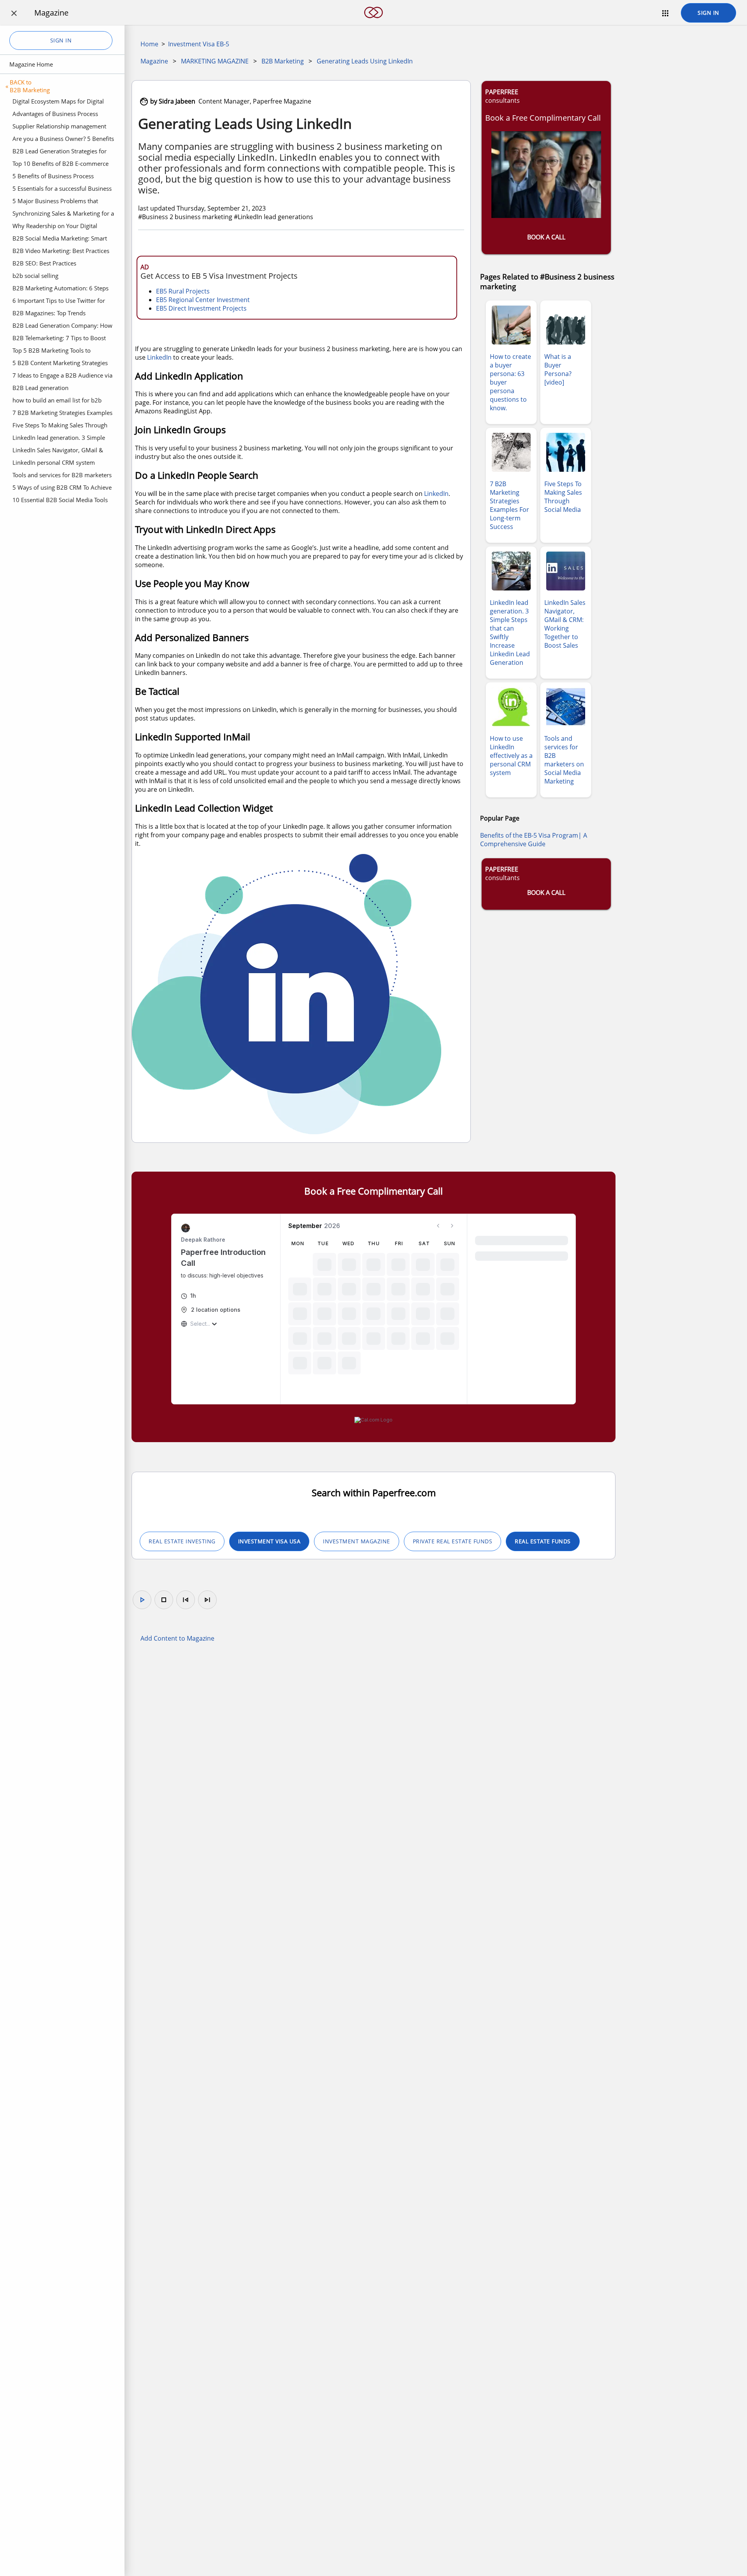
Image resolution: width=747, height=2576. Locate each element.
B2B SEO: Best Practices (44, 263)
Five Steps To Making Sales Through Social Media (60, 426)
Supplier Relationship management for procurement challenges (59, 127)
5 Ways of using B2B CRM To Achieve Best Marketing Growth (62, 488)
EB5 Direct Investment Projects (201, 308)
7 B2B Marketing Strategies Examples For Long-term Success (62, 414)
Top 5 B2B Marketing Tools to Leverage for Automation (52, 351)
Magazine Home (31, 64)
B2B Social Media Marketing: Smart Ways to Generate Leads (60, 239)
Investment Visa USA (269, 1541)
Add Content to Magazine (177, 1638)
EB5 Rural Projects (183, 291)
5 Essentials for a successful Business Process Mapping (62, 190)
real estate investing (182, 1541)
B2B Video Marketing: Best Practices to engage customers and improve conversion (61, 252)
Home (149, 44)
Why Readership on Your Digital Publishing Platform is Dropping (55, 227)
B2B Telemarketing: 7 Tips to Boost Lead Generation (59, 339)
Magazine (154, 61)
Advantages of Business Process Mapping (55, 115)
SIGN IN (708, 13)
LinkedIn (159, 357)
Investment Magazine (357, 1541)
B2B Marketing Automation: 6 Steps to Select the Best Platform (60, 289)
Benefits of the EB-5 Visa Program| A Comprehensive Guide (534, 840)
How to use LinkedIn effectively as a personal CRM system (511, 756)
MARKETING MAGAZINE (215, 61)
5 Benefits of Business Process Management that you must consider (62, 177)
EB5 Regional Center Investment (203, 300)
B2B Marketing (283, 61)
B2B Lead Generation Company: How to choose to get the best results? (62, 327)
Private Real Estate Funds (453, 1541)
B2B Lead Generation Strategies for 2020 (60, 152)
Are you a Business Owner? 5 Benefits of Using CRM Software (63, 140)
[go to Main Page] (373, 23)
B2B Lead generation (40, 388)
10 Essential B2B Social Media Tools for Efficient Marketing (60, 501)
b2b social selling (35, 276)
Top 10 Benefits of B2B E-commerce (60, 163)
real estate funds (543, 1541)
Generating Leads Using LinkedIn (365, 61)
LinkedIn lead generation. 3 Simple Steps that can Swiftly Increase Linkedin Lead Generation (59, 439)
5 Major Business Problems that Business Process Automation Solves (61, 202)
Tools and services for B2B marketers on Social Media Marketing (62, 476)
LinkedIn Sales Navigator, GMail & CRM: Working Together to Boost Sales (63, 451)
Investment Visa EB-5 (199, 44)
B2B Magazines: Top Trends (49, 313)
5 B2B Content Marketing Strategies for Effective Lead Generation (60, 364)
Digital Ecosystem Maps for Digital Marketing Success (58, 102)
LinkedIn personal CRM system (54, 462)
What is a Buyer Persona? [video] (558, 369)
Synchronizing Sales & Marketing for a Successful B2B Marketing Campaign (63, 214)
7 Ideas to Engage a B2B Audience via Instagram (62, 376)
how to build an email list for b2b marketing (57, 401)
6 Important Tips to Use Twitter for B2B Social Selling (59, 302)
